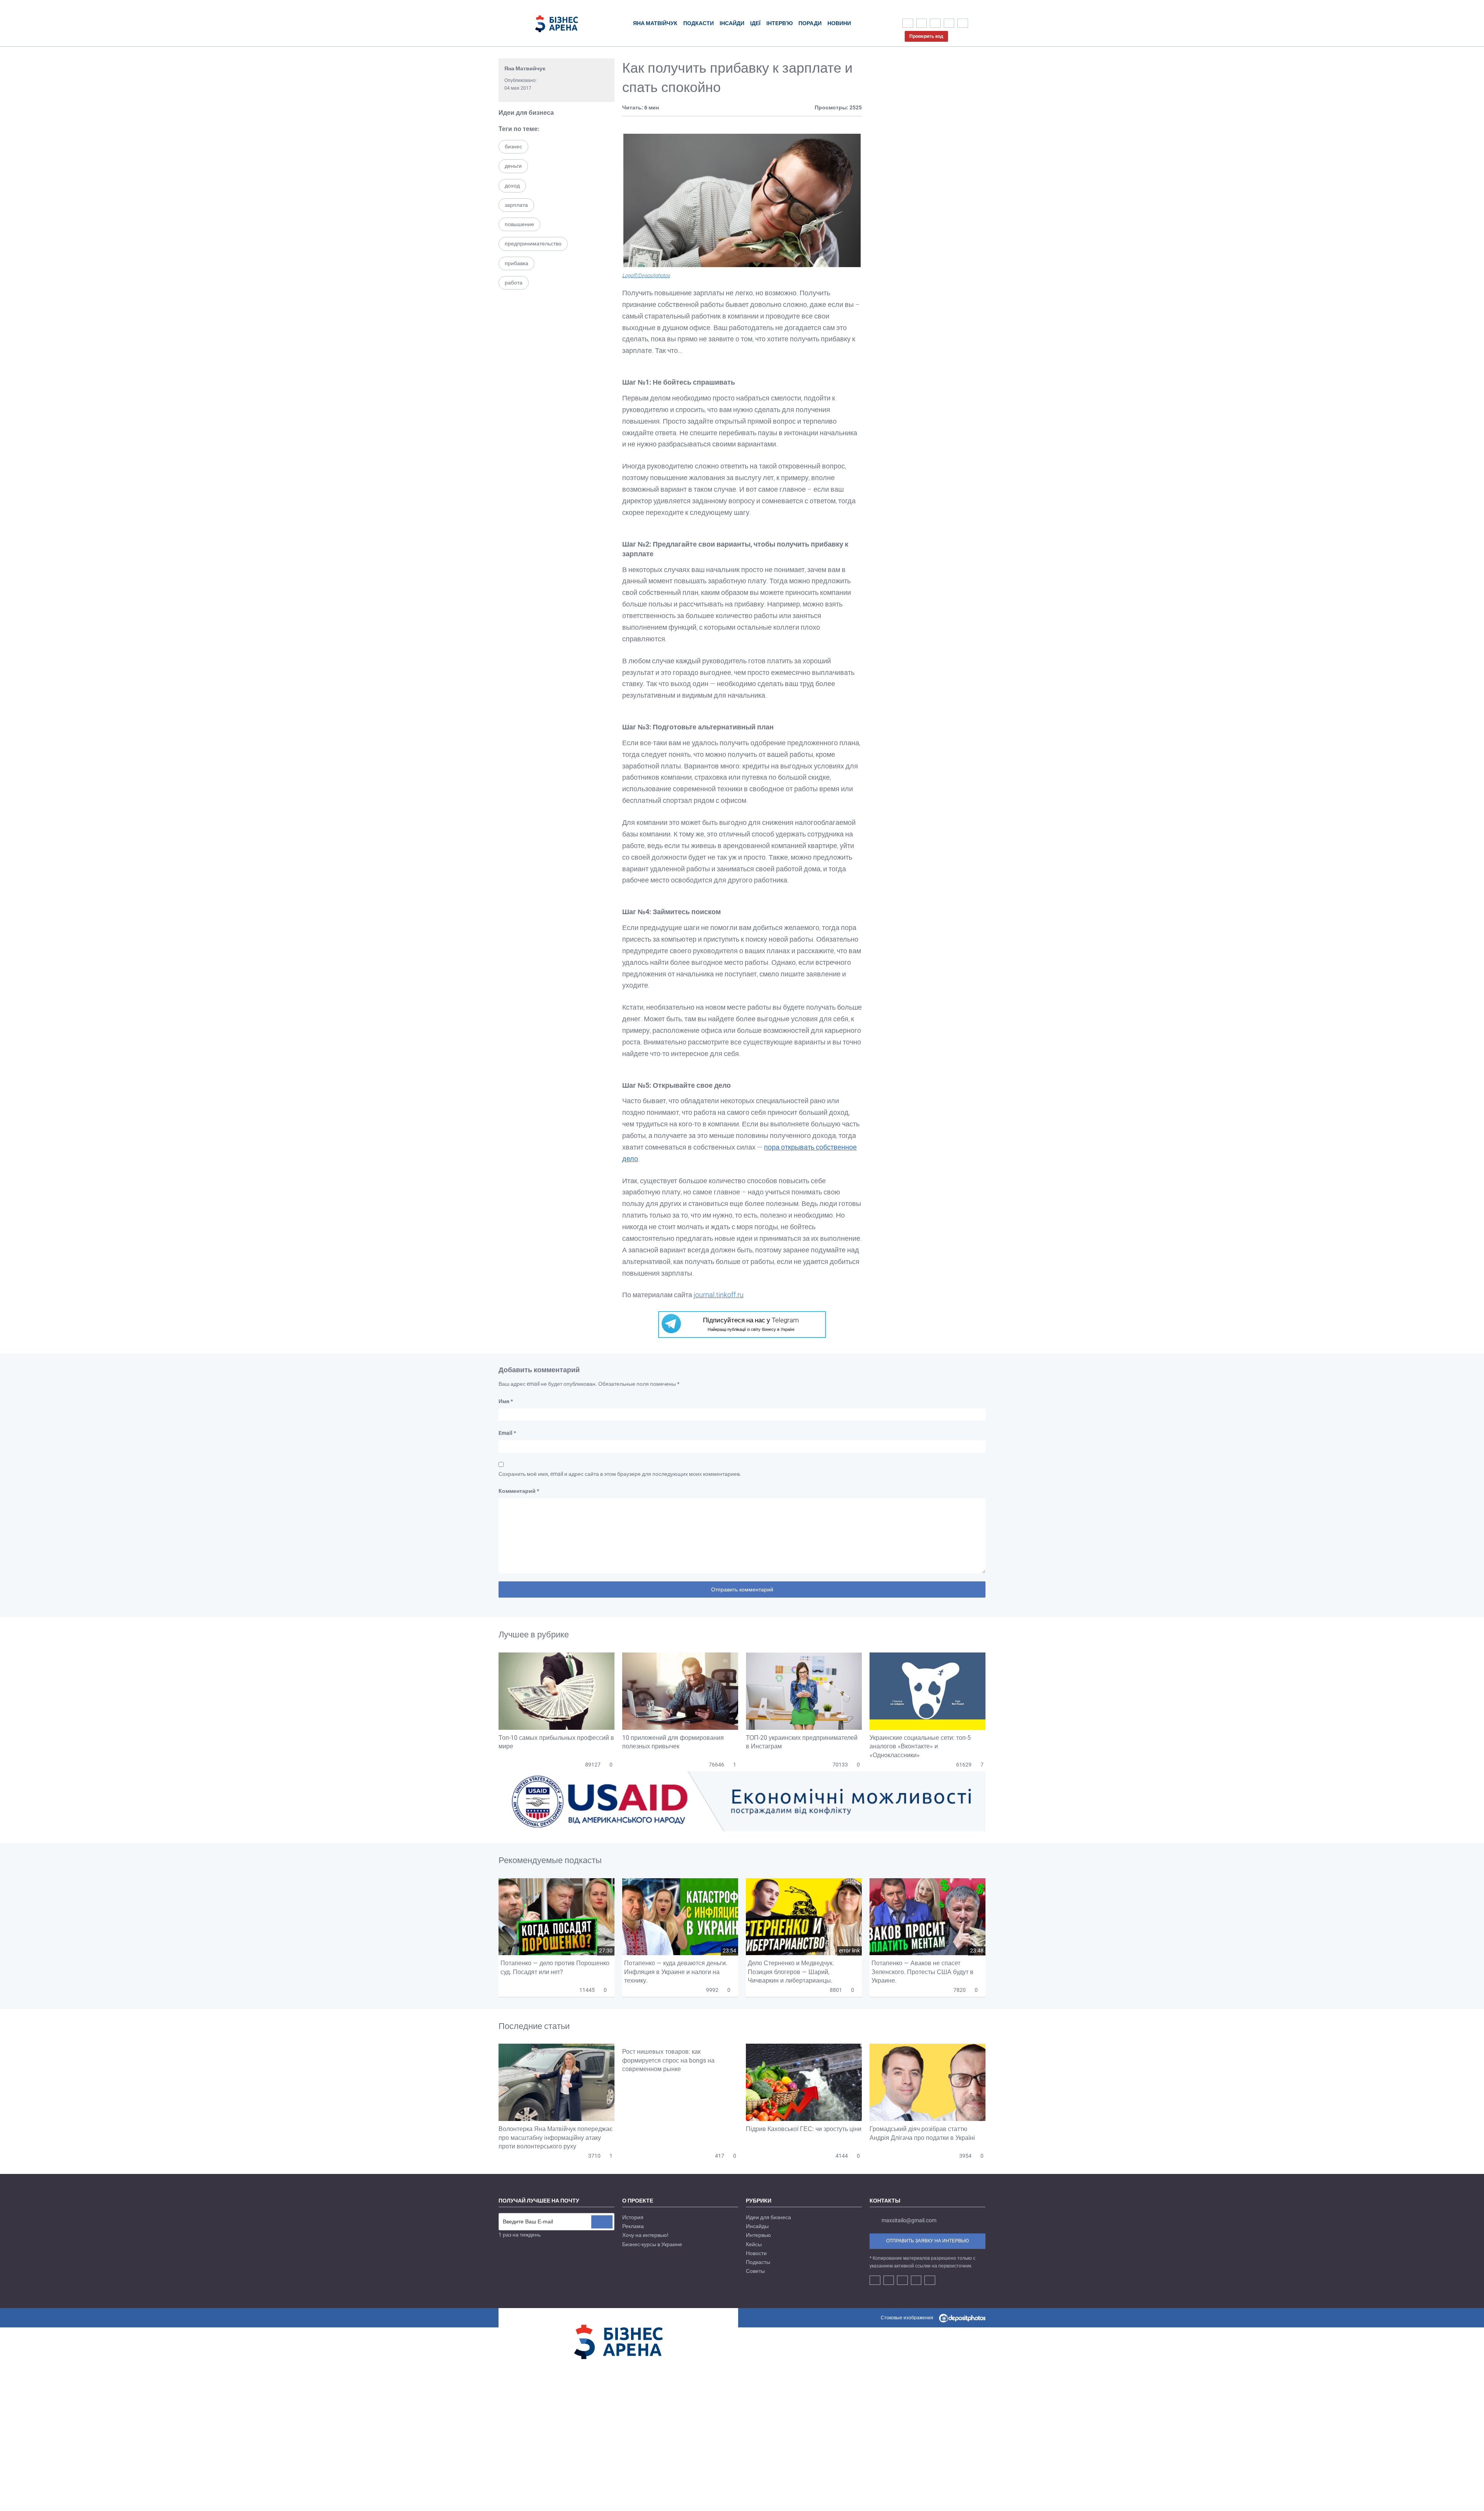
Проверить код (926, 36)
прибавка (517, 263)
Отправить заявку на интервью (927, 2241)
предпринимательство (533, 244)
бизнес (513, 147)
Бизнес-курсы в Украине (652, 2244)
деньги (513, 166)
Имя (506, 1401)
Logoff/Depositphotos (646, 275)
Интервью (758, 2235)
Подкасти (699, 23)
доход (512, 186)
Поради (810, 23)
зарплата (516, 205)
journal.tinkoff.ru (719, 1295)
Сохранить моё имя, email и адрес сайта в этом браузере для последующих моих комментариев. (620, 1474)
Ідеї (755, 23)
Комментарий (519, 1491)
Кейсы (754, 2244)
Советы (755, 2271)
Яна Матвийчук (525, 68)
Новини (839, 23)
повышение (519, 224)
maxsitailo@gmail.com (909, 2220)
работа (514, 283)
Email (507, 1433)
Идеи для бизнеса (526, 113)
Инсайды (757, 2226)
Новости (756, 2253)
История (633, 2217)
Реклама (633, 2226)
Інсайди (732, 23)
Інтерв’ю (779, 23)
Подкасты (758, 2262)
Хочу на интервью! (645, 2235)
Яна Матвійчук (655, 23)
